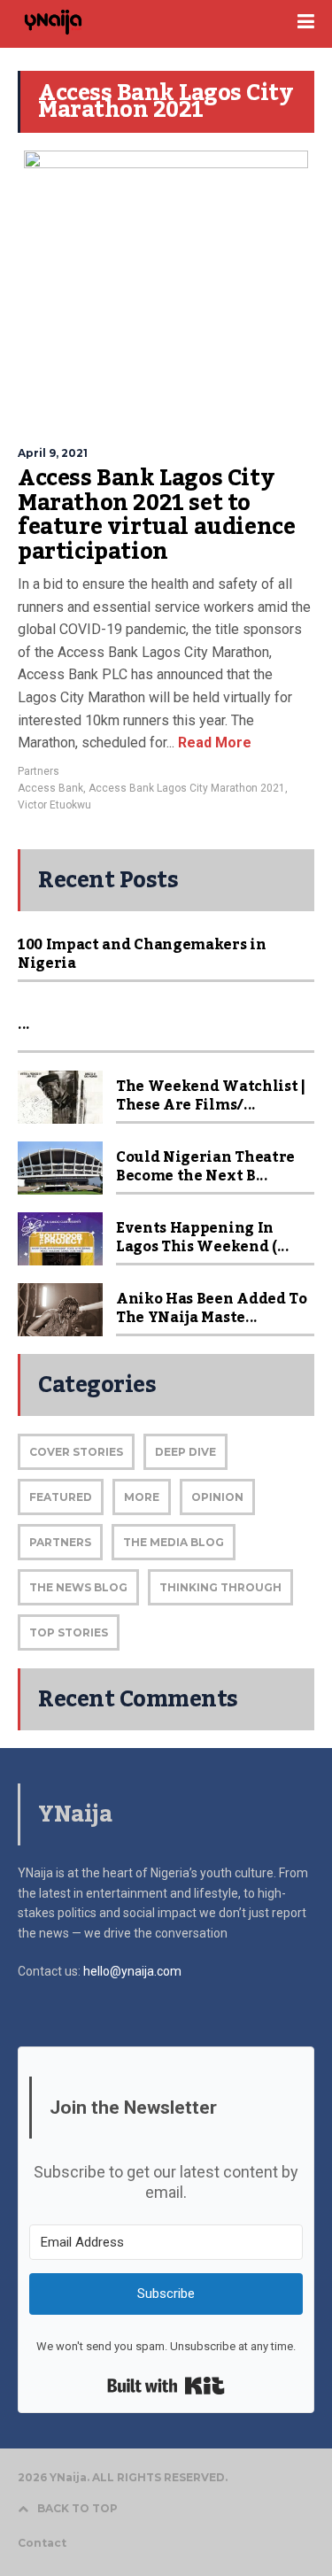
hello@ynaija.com (132, 1971)
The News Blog (78, 1587)
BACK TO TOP (77, 2508)
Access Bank (50, 788)
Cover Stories (76, 1452)
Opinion (217, 1497)
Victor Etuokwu (54, 805)
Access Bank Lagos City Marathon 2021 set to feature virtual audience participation (156, 515)
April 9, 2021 (53, 453)
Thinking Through (220, 1587)
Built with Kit (166, 2386)
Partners (39, 771)
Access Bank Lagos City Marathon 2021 (187, 788)
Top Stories (69, 1632)
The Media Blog (174, 1542)
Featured (61, 1497)
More (142, 1497)
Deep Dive (185, 1452)
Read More (213, 743)
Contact (42, 2543)
